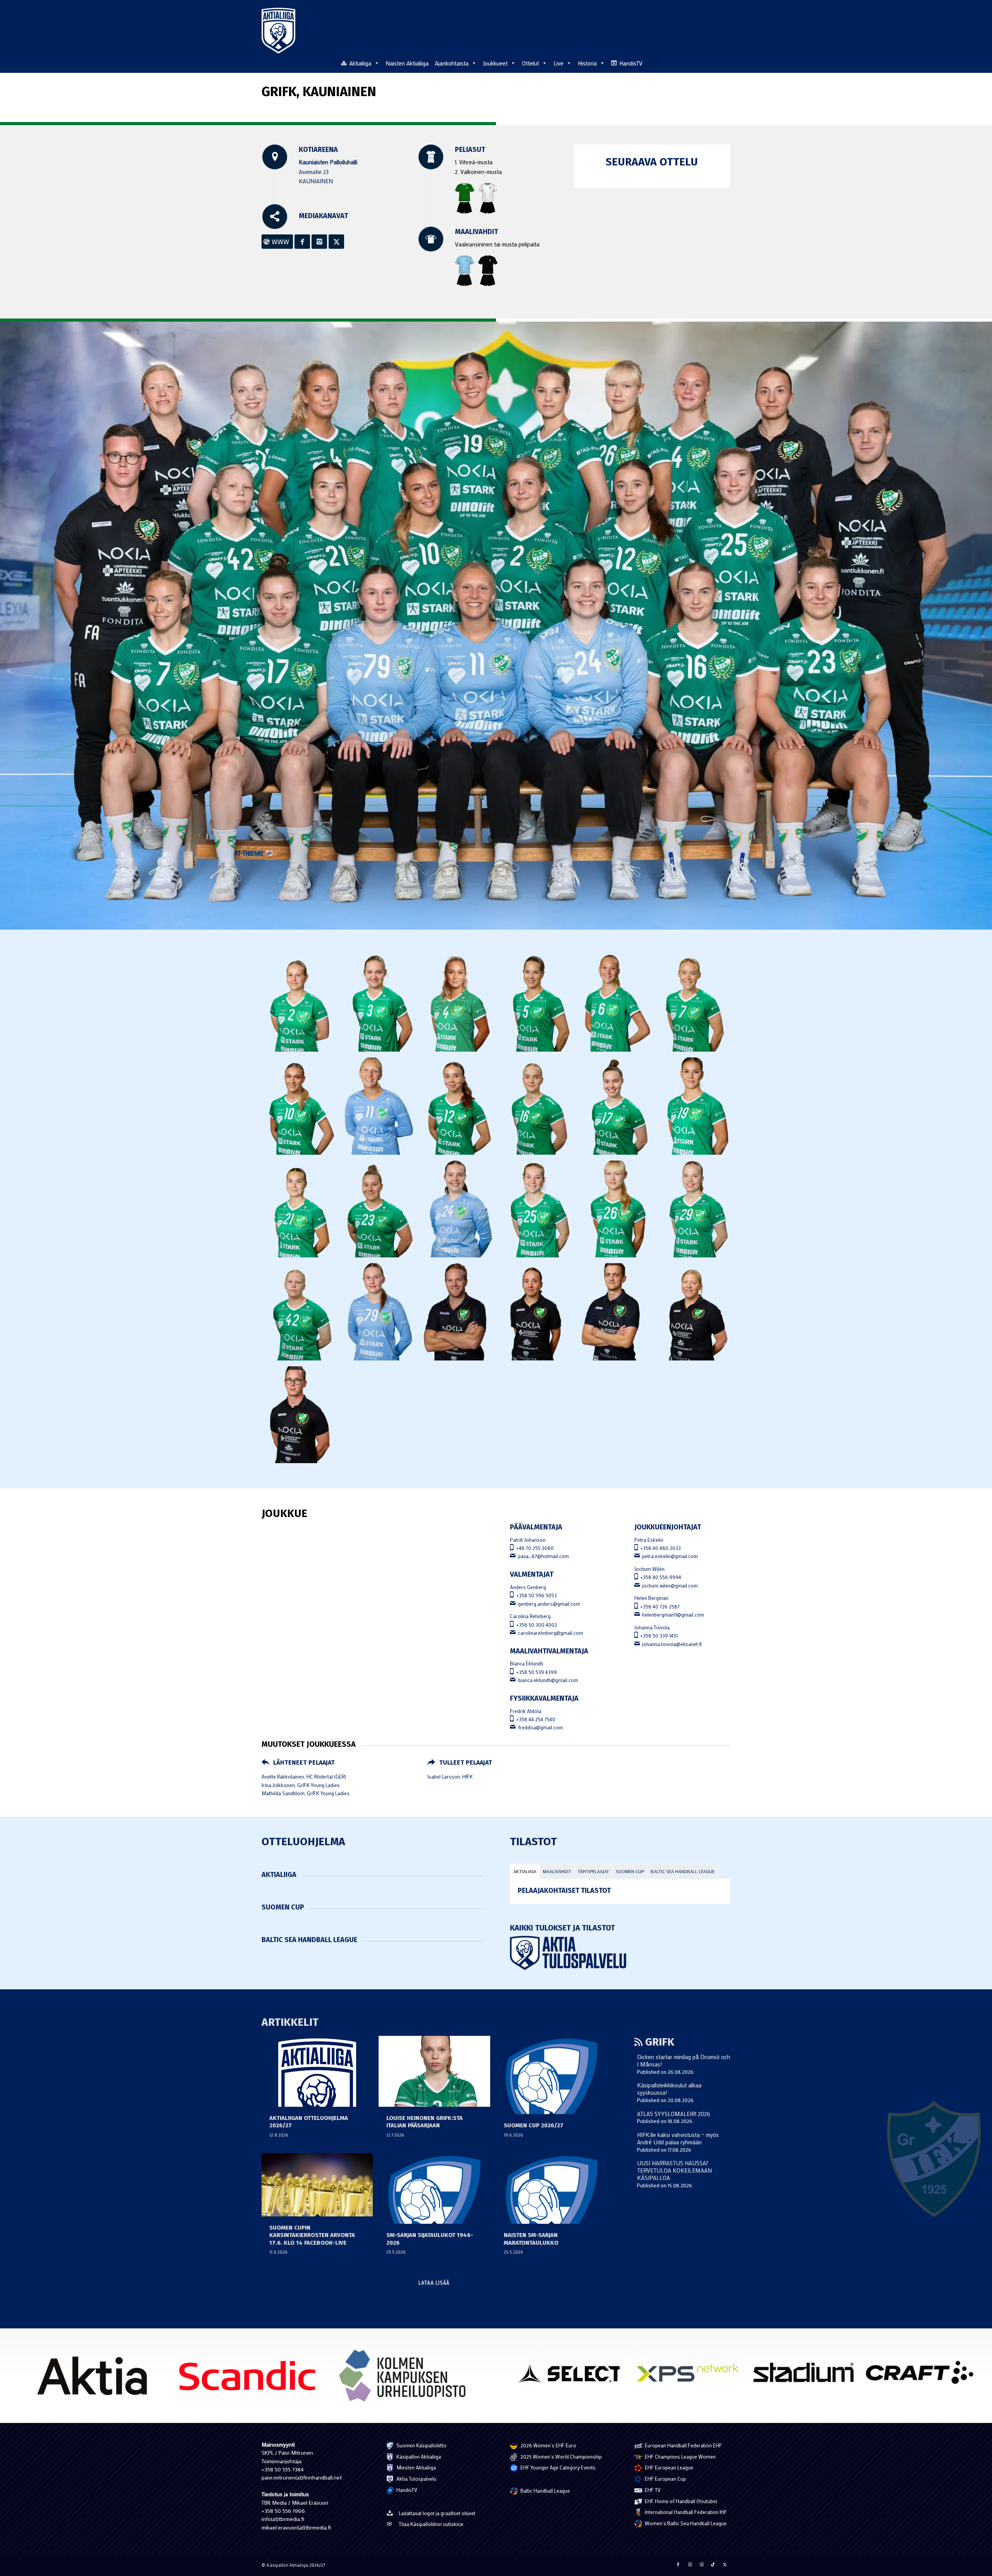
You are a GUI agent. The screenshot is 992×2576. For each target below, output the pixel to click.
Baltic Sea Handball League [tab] (683, 1871)
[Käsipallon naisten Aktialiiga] (278, 31)
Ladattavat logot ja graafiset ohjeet (437, 2513)
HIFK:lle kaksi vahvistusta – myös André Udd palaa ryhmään (678, 2138)
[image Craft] (922, 2375)
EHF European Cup (665, 2479)
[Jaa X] (725, 2564)
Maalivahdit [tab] (557, 1871)
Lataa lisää (434, 2282)
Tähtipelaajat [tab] (593, 1871)
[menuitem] (726, 63)
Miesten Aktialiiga (416, 2467)
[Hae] (726, 62)
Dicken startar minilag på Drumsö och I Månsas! (684, 2060)
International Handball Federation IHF (685, 2512)
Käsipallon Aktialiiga (418, 2456)
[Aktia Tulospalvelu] (620, 1953)
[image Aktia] (95, 2379)
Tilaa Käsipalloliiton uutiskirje (431, 2524)
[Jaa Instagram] (690, 2564)
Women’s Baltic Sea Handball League (685, 2523)
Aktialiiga (360, 63)
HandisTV (631, 63)
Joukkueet (495, 63)
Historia (587, 63)
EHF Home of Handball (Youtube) (680, 2501)
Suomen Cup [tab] (630, 1871)
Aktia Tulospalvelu (416, 2479)
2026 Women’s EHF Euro (548, 2445)
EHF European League (668, 2467)
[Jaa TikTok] (713, 2564)
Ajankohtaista (452, 63)
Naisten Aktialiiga (407, 63)
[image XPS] (690, 2375)
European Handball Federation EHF (683, 2445)
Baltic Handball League (545, 2491)
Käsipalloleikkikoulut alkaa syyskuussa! (669, 2089)
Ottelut (530, 63)
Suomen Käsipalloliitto (421, 2445)
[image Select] (574, 2375)
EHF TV (652, 2490)
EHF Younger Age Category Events (557, 2467)
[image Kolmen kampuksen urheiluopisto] (405, 2379)
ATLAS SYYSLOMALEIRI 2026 (674, 2114)
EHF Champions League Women (680, 2456)
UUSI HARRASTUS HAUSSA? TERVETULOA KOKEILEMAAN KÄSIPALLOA (674, 2170)
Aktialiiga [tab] (525, 1871)
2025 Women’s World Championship (561, 2456)
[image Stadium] (806, 2375)
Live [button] (558, 63)
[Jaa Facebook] (678, 2564)
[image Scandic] (250, 2379)
